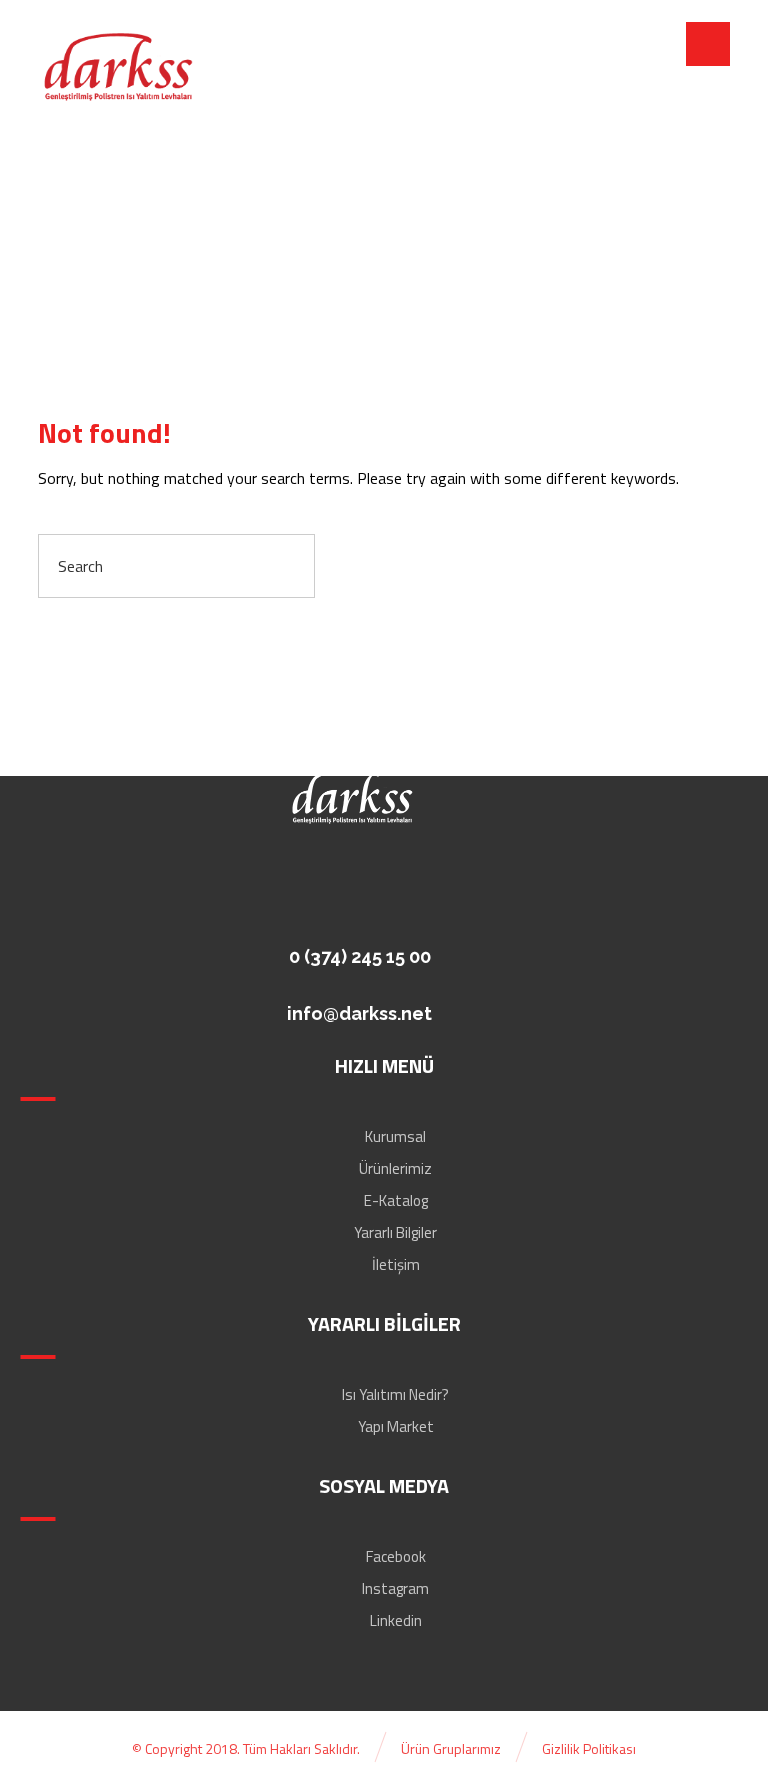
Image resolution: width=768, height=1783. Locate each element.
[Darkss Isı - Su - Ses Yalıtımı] (118, 68)
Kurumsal (395, 1136)
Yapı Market (396, 1426)
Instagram (395, 1588)
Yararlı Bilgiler (395, 1232)
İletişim (396, 1264)
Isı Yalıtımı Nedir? (395, 1394)
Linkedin (396, 1620)
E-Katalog (396, 1200)
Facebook (396, 1556)
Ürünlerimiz (395, 1168)
